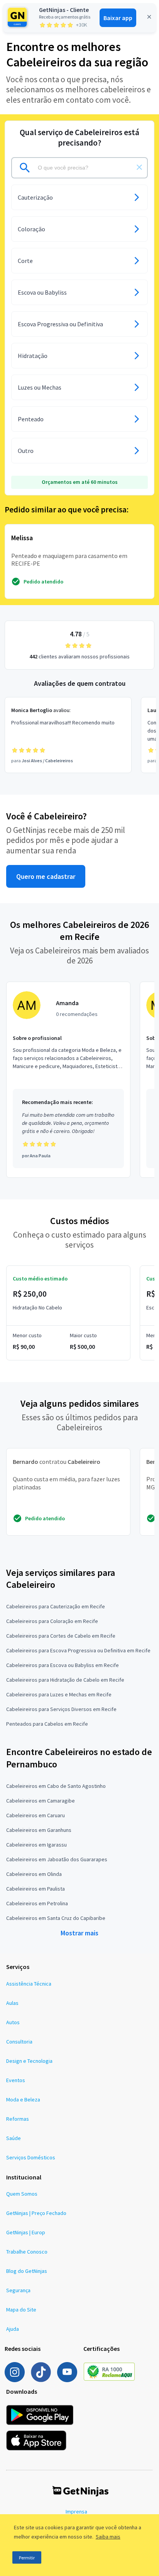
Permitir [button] (27, 2558)
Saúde (14, 2138)
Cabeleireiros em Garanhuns (39, 1830)
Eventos (16, 2080)
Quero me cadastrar (46, 876)
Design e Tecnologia (29, 2061)
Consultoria (19, 2042)
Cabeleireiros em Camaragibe (41, 1801)
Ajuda (13, 2329)
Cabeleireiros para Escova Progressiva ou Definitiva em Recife (78, 1650)
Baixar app (118, 18)
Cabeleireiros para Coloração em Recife (52, 1621)
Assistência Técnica (29, 1984)
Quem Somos (22, 2194)
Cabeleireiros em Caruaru (36, 1815)
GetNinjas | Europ (26, 2232)
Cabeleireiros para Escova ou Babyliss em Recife (63, 1665)
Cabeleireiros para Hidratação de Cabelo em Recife (65, 1680)
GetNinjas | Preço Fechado (36, 2213)
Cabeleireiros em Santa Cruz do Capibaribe (56, 1918)
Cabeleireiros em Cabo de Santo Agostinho (56, 1786)
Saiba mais (108, 2537)
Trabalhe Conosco (27, 2252)
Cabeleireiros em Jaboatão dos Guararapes (57, 1859)
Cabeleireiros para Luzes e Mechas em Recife (59, 1694)
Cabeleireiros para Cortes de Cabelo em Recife (61, 1636)
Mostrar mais (79, 1933)
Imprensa (76, 2512)
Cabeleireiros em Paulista (36, 1889)
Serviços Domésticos (31, 2157)
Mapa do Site (21, 2310)
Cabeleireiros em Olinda (34, 1874)
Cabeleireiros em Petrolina (37, 1903)
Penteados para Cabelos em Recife (47, 1724)
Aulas (12, 2003)
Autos (13, 2022)
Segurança (18, 2290)
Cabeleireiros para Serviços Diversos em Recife (61, 1709)
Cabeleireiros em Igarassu (36, 1845)
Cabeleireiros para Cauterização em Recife (56, 1606)
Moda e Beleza (23, 2099)
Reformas (18, 2119)
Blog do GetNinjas (27, 2271)
